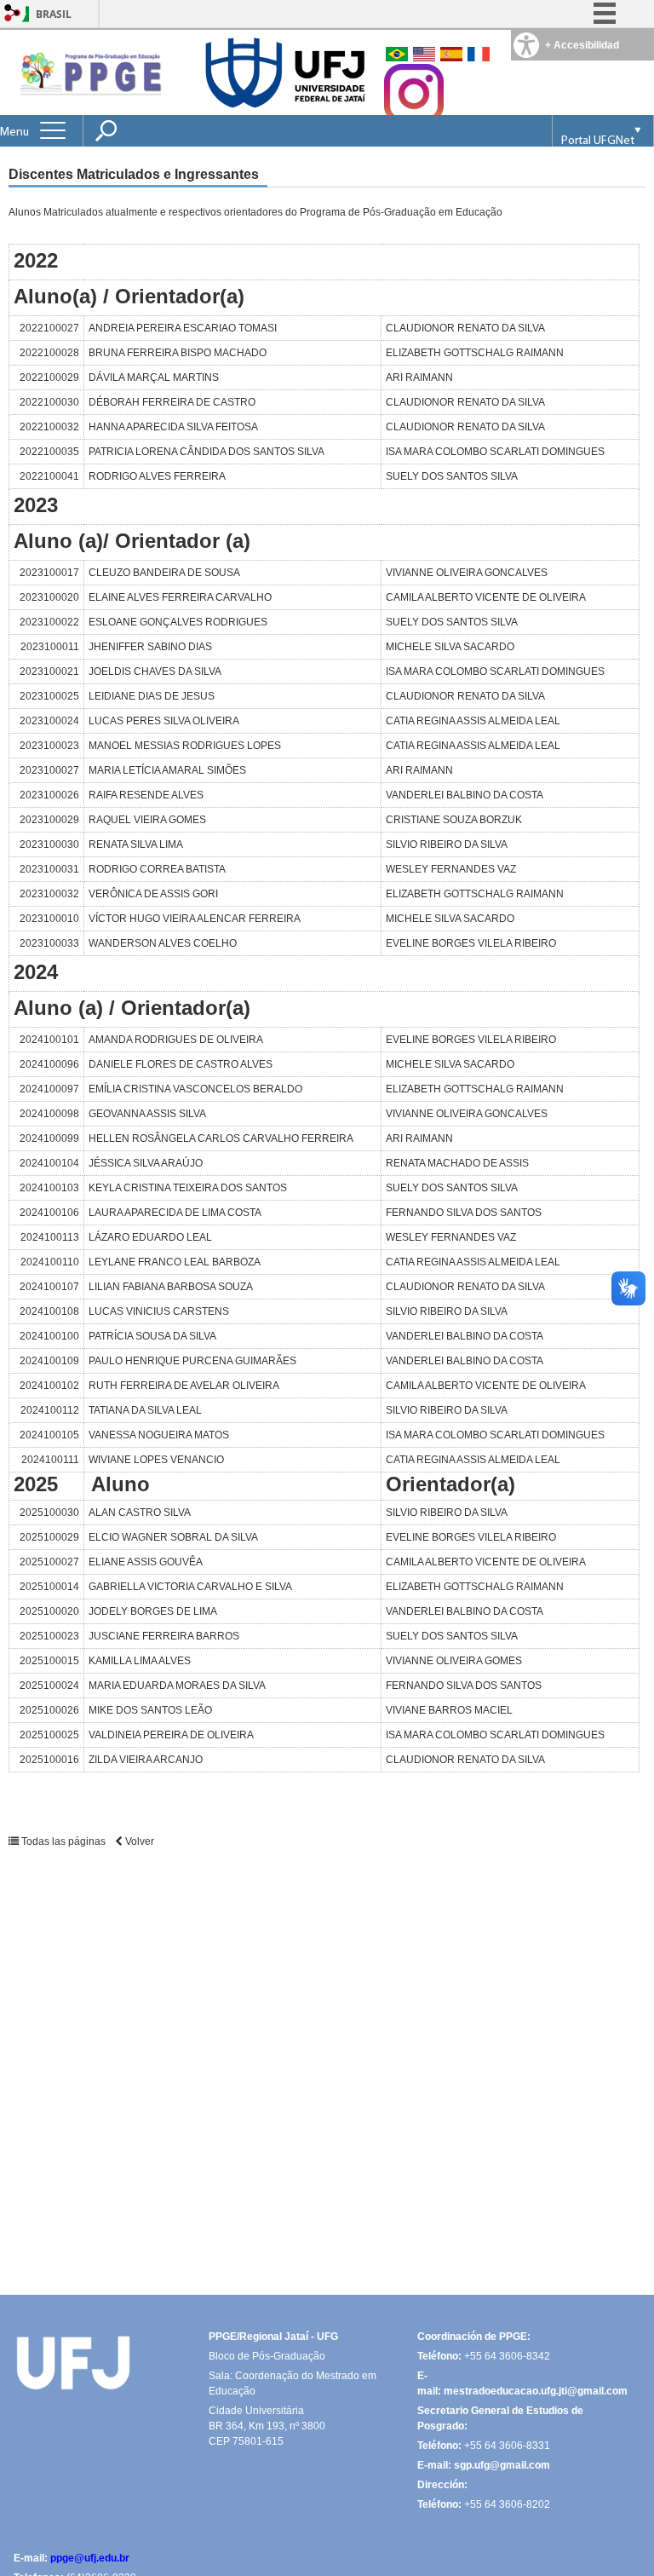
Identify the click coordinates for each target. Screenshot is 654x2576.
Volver (138, 1841)
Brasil (54, 14)
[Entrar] (13, 14)
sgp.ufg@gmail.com (502, 2465)
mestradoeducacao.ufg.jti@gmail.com (536, 2391)
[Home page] (89, 72)
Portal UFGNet (598, 141)
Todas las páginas (63, 1841)
